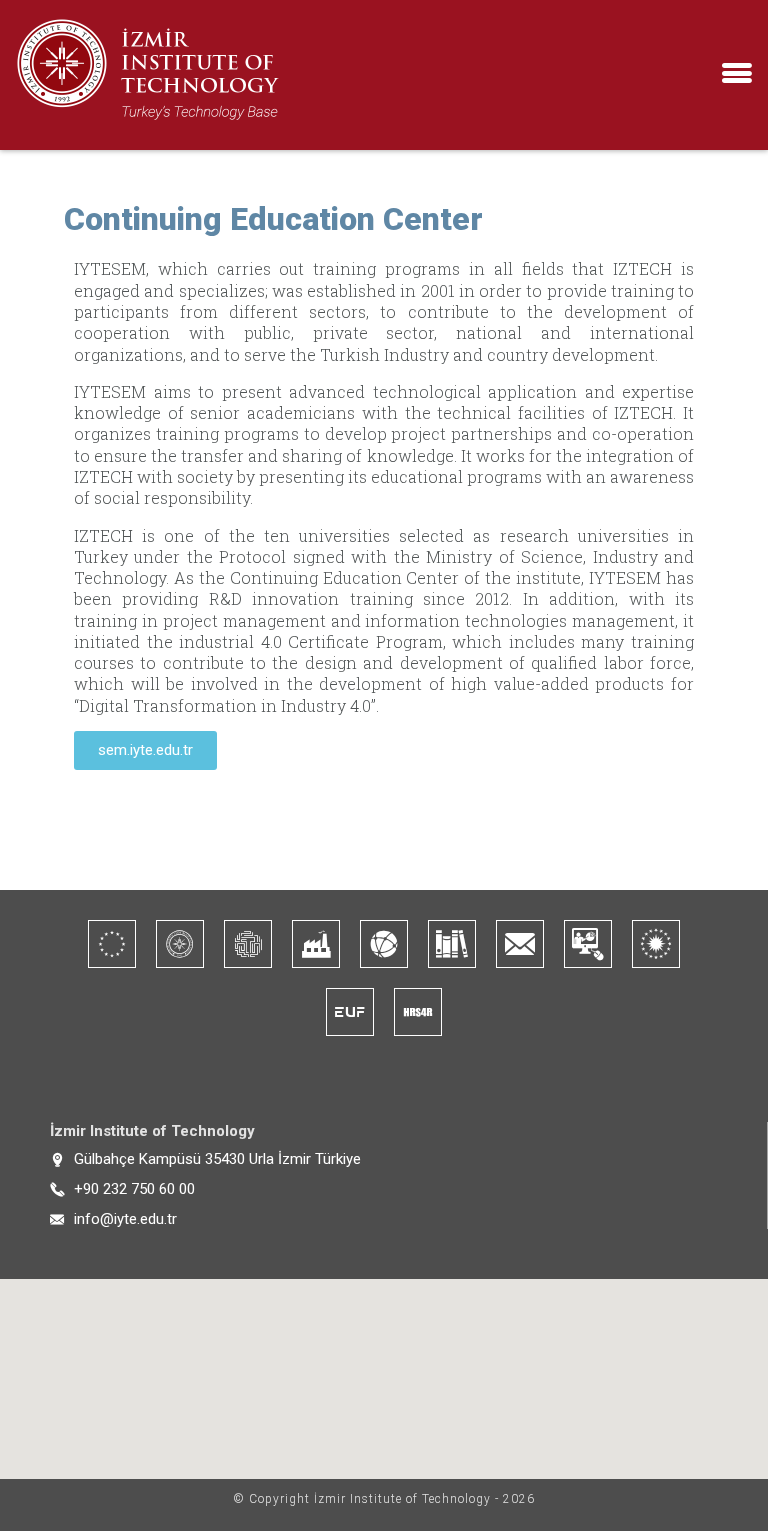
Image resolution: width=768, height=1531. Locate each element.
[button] (737, 81)
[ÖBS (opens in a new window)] (588, 944)
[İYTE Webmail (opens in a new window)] (520, 944)
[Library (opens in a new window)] (452, 944)
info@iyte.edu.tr (125, 1219)
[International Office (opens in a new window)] (384, 944)
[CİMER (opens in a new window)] (656, 944)
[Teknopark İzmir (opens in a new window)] (248, 944)
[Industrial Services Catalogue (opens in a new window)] (316, 944)
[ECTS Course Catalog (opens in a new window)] (112, 944)
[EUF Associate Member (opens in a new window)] (350, 1012)
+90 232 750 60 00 (134, 1189)
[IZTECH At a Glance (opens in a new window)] (180, 944)
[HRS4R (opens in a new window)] (418, 1012)
